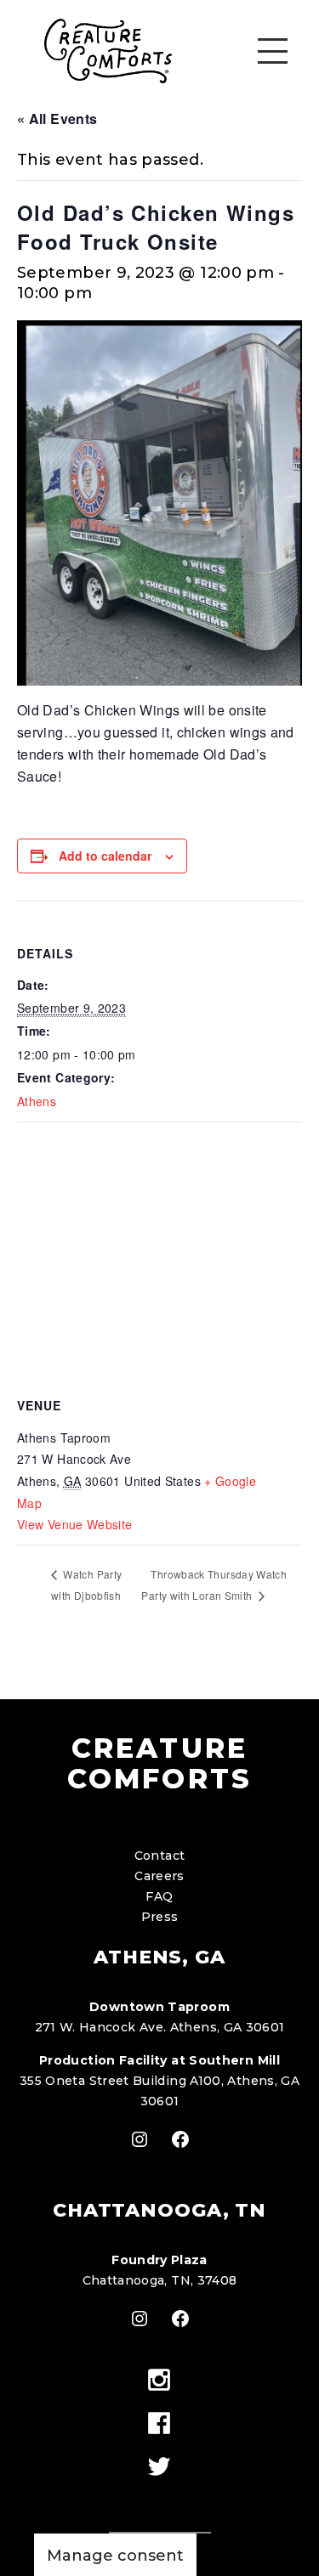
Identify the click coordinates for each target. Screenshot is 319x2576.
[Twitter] (159, 2468)
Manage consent (115, 2556)
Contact (160, 1856)
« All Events (57, 119)
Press (160, 1917)
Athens (37, 1101)
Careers (159, 1876)
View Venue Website (74, 1524)
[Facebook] (159, 2424)
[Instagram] (159, 2381)
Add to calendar (105, 856)
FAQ (159, 1896)
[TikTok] (159, 2498)
